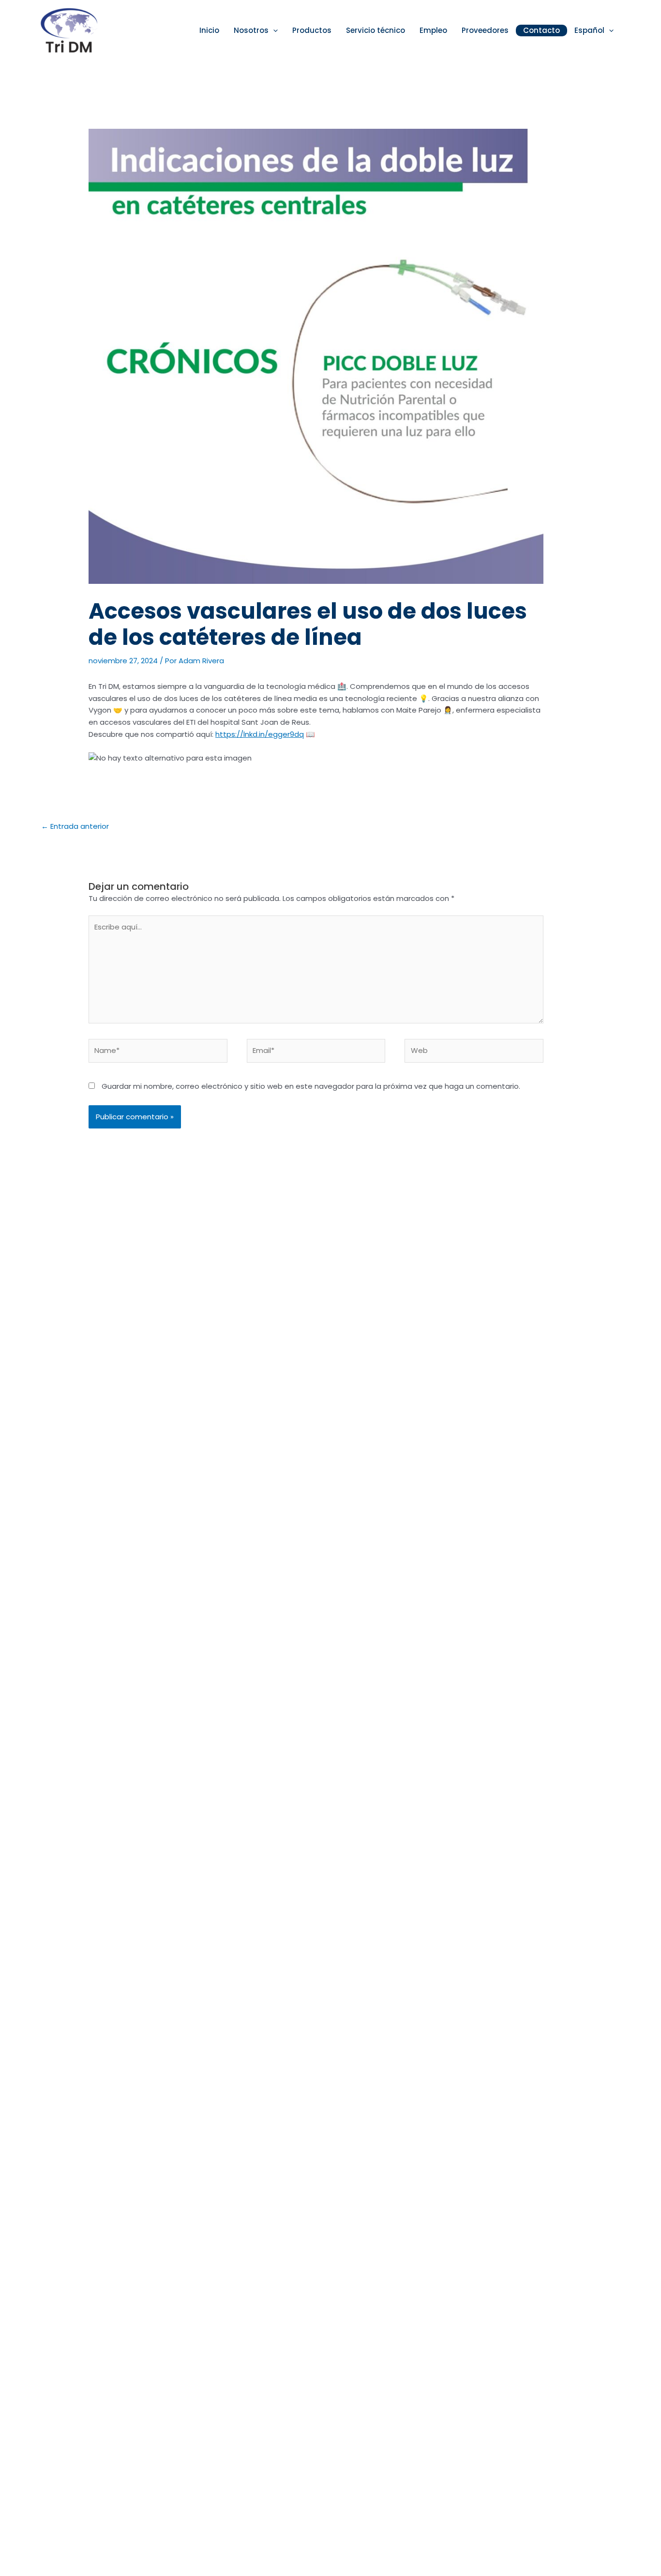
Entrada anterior (75, 826)
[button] (256, 31)
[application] (273, 31)
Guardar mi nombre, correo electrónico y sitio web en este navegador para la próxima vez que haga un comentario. (311, 1086)
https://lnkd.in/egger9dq (260, 734)
